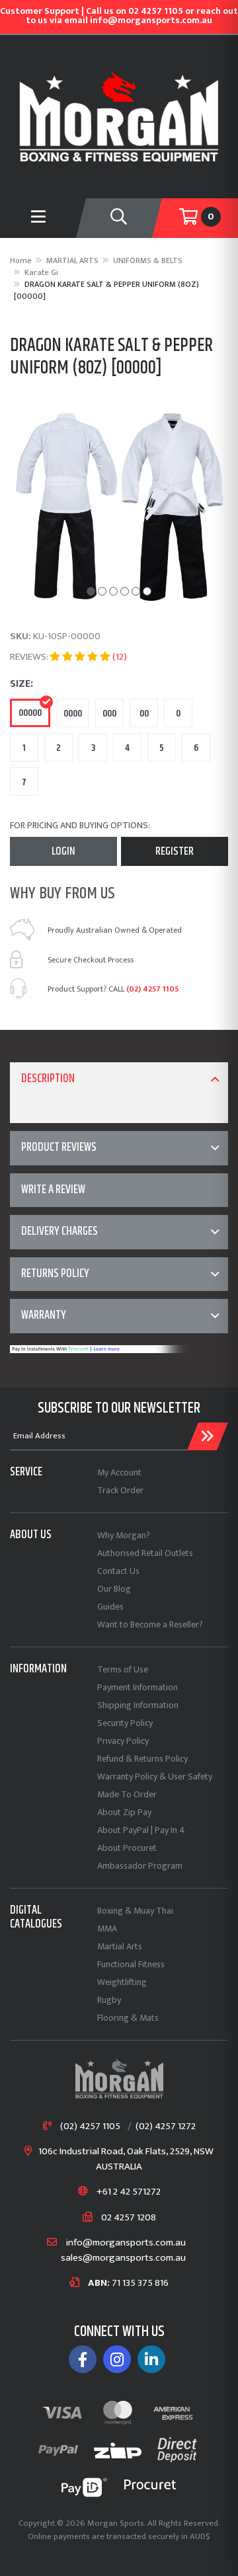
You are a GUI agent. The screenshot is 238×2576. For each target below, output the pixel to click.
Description (48, 1079)
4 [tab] (125, 591)
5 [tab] (136, 591)
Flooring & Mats (128, 2018)
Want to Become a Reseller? (150, 1624)
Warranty (44, 1315)
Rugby (109, 2000)
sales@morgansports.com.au (123, 2258)
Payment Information (138, 1687)
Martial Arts (120, 1946)
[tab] (119, 1079)
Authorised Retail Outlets (145, 1553)
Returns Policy (55, 1274)
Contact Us (118, 1571)
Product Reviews (59, 1148)
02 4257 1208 (129, 2218)
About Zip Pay (124, 1812)
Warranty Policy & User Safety (155, 1776)
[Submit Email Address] (208, 1436)
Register (175, 851)
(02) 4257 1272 (166, 2127)
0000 (73, 714)
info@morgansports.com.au (126, 2243)
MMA (107, 1929)
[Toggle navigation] (119, 218)
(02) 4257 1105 (152, 989)
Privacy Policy (123, 1741)
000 (109, 714)
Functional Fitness (131, 1964)
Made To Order (127, 1794)
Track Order (120, 1490)
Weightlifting (122, 1982)
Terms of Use (123, 1669)
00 (144, 714)
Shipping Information (138, 1705)
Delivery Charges (59, 1231)
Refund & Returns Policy (142, 1759)
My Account (119, 1472)
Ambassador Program (140, 1866)
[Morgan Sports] (119, 116)
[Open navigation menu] (38, 218)
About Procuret (127, 1848)
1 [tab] (91, 591)
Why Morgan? (124, 1535)
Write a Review (53, 1190)
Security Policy (125, 1723)
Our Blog (114, 1589)
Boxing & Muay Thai (135, 1911)
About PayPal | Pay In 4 (141, 1830)
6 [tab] (147, 591)
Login (63, 851)
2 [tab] (102, 591)
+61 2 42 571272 (129, 2192)
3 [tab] (113, 591)
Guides (110, 1607)
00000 (30, 713)
